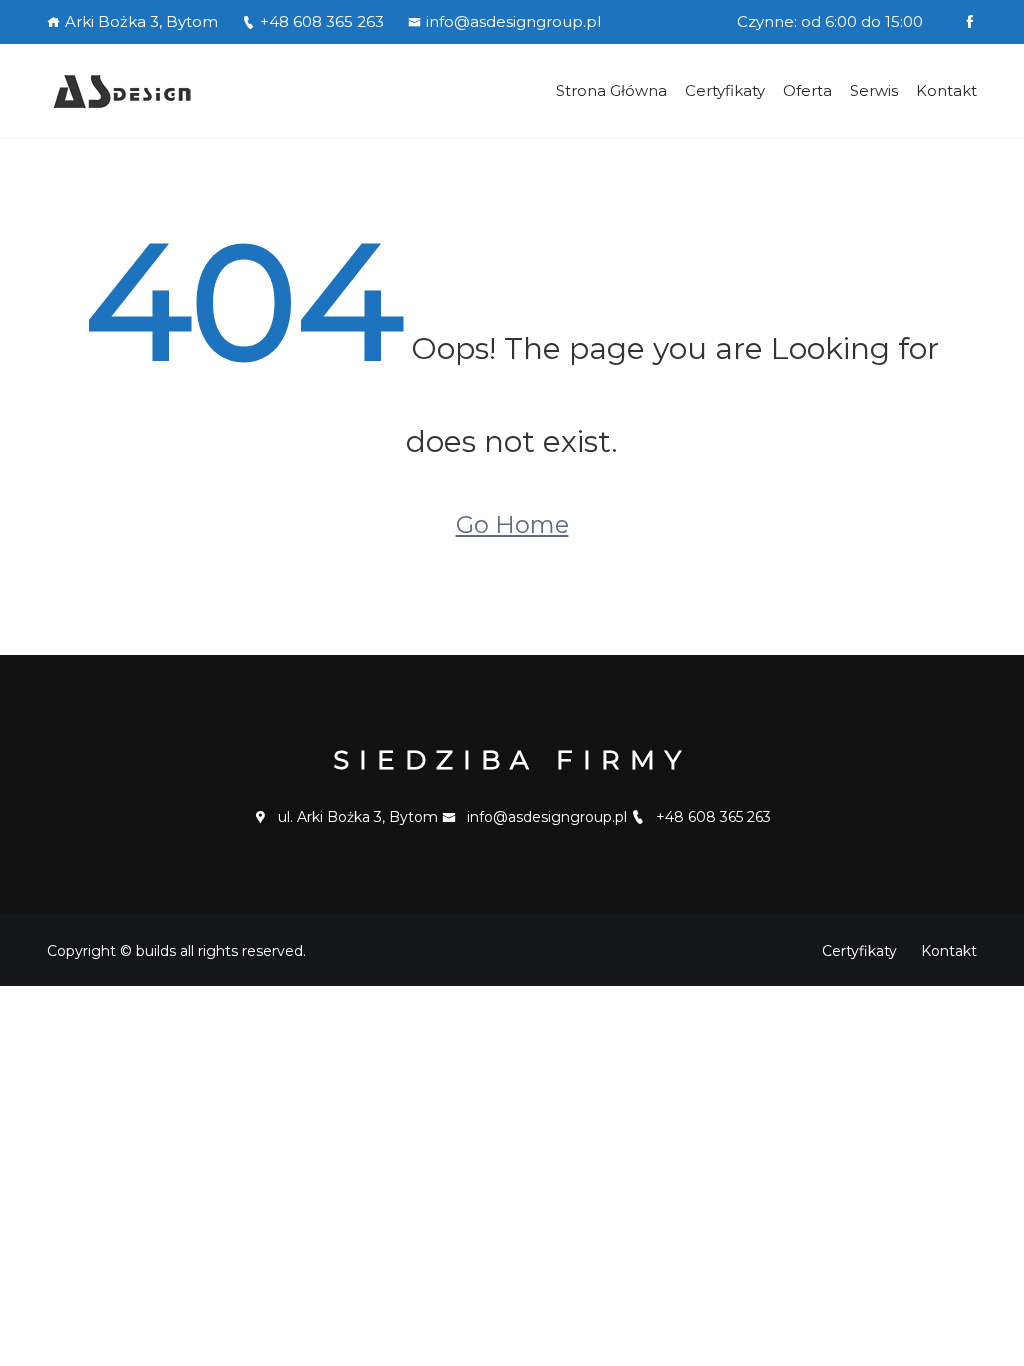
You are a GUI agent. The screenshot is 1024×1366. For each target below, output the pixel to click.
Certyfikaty (725, 90)
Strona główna (611, 90)
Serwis (874, 90)
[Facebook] (969, 22)
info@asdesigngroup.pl (513, 21)
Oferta (807, 90)
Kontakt (946, 90)
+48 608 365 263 (322, 21)
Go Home (512, 524)
